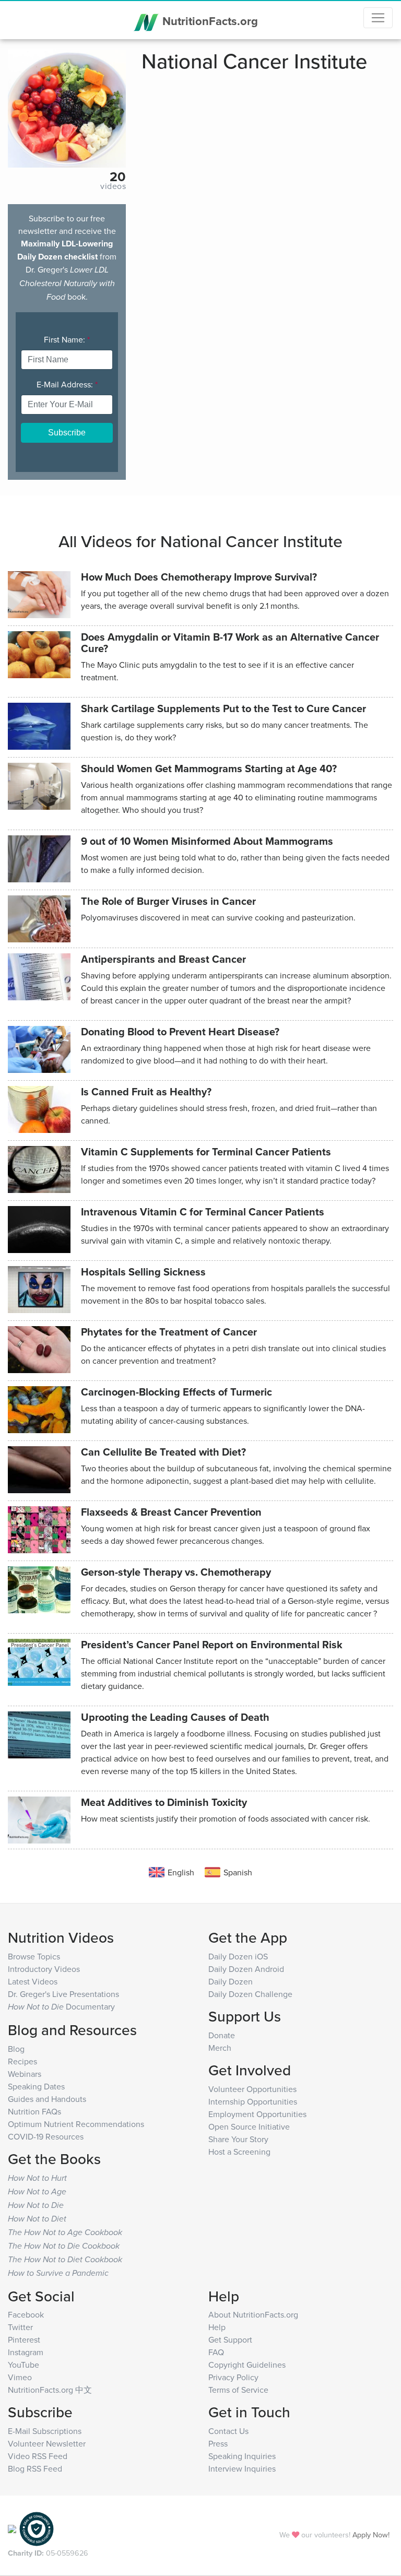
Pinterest (24, 2339)
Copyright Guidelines (247, 2365)
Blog (16, 2049)
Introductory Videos (44, 1969)
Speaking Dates (36, 2086)
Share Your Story (238, 2139)
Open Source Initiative (249, 2126)
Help (217, 2327)
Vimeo (20, 2377)
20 (118, 176)
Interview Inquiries (242, 2468)
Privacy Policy (233, 2377)
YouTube (23, 2365)
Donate (222, 2035)
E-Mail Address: (67, 384)
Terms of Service (238, 2390)
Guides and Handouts (47, 2099)
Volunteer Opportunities (252, 2089)
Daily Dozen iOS (238, 1956)
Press (218, 2443)
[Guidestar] (12, 2528)
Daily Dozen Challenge (250, 1994)
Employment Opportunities (257, 2114)
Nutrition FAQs (34, 2111)
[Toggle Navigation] (378, 18)
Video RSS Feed (38, 2456)
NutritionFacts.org (209, 21)
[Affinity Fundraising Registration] (37, 2528)
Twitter (20, 2327)
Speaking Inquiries (242, 2456)
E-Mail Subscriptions (45, 2431)
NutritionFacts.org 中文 (50, 2390)
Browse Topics (34, 1956)
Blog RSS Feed (35, 2468)
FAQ (216, 2352)
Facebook (26, 2314)
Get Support (230, 2339)
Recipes (22, 2061)
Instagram (26, 2352)
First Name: (67, 339)
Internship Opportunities (253, 2101)
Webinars (25, 2074)
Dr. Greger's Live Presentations (63, 1994)
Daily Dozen (231, 1981)
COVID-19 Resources (46, 2136)
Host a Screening (239, 2152)
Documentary (61, 2006)
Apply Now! (371, 2534)
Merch (220, 2048)
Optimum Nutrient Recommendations (76, 2124)
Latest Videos (33, 1981)
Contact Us (228, 2431)
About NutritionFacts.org (253, 2314)
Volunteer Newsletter (47, 2443)
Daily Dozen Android (246, 1969)
